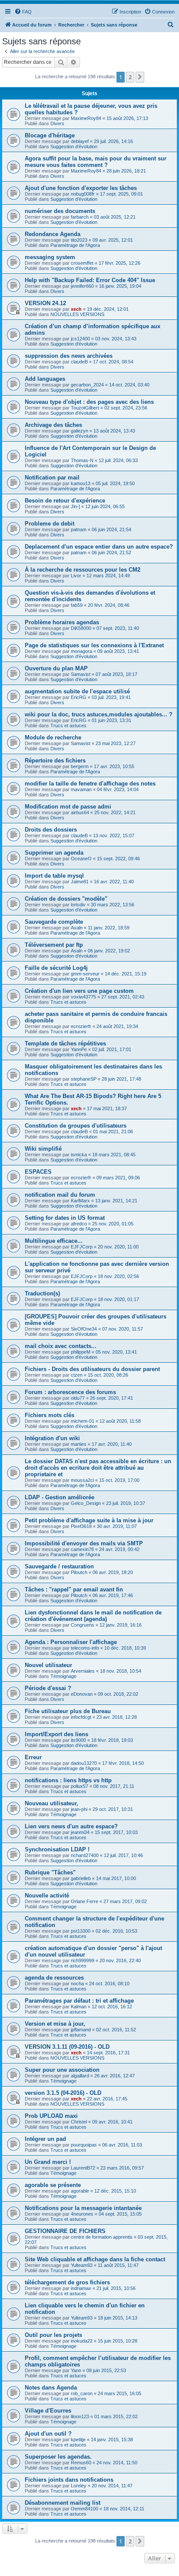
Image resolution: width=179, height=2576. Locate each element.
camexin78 (82, 1549)
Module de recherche (53, 737)
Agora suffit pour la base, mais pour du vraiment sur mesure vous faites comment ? (96, 162)
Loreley (79, 2486)
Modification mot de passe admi (68, 807)
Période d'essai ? (48, 1688)
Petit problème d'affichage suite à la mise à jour (89, 1520)
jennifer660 (82, 286)
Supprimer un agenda (54, 853)
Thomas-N (82, 460)
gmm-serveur (85, 974)
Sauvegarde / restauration (59, 1566)
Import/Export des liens (56, 1734)
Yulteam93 (82, 2265)
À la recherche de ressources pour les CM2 (83, 570)
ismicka (79, 1155)
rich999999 (83, 1960)
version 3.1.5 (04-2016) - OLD (63, 2093)
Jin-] (75, 506)
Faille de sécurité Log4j (56, 968)
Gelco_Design (86, 1503)
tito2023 (79, 240)
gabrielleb (81, 1878)
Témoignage (63, 1676)
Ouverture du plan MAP (56, 668)
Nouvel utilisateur (48, 1665)
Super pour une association (62, 2070)
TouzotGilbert (85, 408)
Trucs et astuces (68, 726)
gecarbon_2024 (87, 385)
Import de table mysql (54, 876)
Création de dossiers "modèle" (66, 899)
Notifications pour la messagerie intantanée (83, 2208)
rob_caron (82, 2393)
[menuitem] (23, 12)
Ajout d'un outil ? (48, 2434)
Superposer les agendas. (58, 2457)
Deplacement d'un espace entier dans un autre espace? (99, 547)
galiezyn (80, 431)
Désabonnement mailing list (63, 2503)
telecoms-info (85, 1648)
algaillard (80, 2076)
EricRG (79, 697)
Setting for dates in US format (65, 1218)
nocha (77, 1984)
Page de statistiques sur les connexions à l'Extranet (94, 645)
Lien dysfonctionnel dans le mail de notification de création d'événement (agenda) (93, 1616)
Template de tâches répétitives (65, 1043)
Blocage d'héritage (50, 135)
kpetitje (78, 2440)
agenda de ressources (54, 1978)
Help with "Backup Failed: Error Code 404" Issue (90, 280)
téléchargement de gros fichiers (67, 2282)
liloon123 (80, 2416)
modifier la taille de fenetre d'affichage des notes (90, 784)
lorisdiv (78, 905)
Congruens (83, 1625)
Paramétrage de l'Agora (75, 245)
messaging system (50, 257)
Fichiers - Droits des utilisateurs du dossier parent (92, 1369)
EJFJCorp (82, 1247)
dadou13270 (84, 1763)
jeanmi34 (80, 1832)
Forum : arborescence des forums (70, 1392)
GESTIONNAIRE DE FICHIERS (65, 2231)
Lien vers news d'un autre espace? (71, 1826)
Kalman (79, 2007)
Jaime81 (80, 882)
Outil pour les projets (53, 2335)
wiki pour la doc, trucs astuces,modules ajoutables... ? (99, 714)
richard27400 (85, 1855)
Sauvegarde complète (54, 922)
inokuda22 (82, 2341)
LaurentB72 (83, 2168)
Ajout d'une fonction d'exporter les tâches (81, 188)
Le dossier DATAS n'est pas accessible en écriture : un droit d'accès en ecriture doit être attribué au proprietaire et (98, 1468)
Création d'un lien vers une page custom (79, 991)
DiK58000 (81, 628)
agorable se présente (53, 2185)
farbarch (80, 217)
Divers (57, 123)
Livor (76, 576)
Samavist (81, 674)
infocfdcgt (81, 1717)
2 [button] (130, 77)
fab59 (77, 605)
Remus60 (81, 2463)
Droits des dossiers (51, 830)
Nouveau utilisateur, (51, 1803)
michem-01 (83, 1421)
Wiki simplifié (43, 1149)
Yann (76, 2370)
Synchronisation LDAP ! (57, 1849)
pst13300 (81, 1931)
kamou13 (81, 483)
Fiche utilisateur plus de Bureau (68, 1711)
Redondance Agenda (53, 234)
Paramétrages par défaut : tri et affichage (79, 2001)
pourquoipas (84, 2145)
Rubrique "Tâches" (50, 1872)
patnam (79, 529)
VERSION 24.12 (45, 303)
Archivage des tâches (53, 425)
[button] (140, 77)
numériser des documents (60, 211)
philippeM (81, 1352)
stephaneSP (84, 1079)
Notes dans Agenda (51, 2388)
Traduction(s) (42, 1293)
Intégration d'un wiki (52, 1438)
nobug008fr (83, 194)
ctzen (77, 1375)
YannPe (79, 1049)
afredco (79, 1224)
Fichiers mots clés (50, 1415)
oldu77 (78, 1398)
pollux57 (80, 1786)
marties (79, 1444)
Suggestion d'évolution (74, 146)
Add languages (45, 379)
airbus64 (80, 812)
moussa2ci (82, 1480)
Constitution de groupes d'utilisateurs (76, 1126)
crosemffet (82, 263)
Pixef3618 (81, 1526)
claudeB (79, 362)
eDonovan (82, 1694)
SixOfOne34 (84, 1329)
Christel (79, 2122)
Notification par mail (52, 478)
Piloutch (79, 1572)
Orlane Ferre (85, 1901)
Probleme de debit (50, 524)
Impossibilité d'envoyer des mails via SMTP (84, 1543)
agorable (80, 2191)
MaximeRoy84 (86, 118)
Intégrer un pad (45, 2139)
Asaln (77, 928)
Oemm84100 (85, 2509)
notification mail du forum (60, 1195)
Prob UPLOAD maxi (51, 2116)
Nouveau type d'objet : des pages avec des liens (89, 402)
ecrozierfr (81, 1026)
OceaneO (81, 859)
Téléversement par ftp (54, 945)
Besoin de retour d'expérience (65, 501)
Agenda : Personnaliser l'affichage (71, 1642)
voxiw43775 (83, 997)
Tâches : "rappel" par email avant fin (74, 1589)
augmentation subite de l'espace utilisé (77, 691)
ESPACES (38, 1172)
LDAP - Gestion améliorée (60, 1497)
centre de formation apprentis (102, 2237)
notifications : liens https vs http (68, 1780)
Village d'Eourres (48, 2411)
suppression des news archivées (69, 356)
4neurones (82, 2214)
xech (76, 309)
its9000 (78, 1740)
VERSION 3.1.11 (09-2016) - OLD (67, 2047)
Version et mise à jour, (55, 2024)
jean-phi (79, 1809)
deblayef (80, 141)
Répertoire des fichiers (55, 760)
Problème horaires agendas (62, 622)
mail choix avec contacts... (61, 1346)
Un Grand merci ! (48, 2162)
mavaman (81, 789)
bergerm (80, 766)
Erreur (33, 1757)
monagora (81, 651)
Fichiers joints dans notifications (69, 2480)
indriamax (81, 2288)
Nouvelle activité (47, 1895)
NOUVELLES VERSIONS (77, 314)
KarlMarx (80, 1201)
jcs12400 (80, 339)
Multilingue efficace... (54, 1241)
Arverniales (83, 1671)
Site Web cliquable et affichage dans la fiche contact (95, 2259)
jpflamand (81, 2030)
